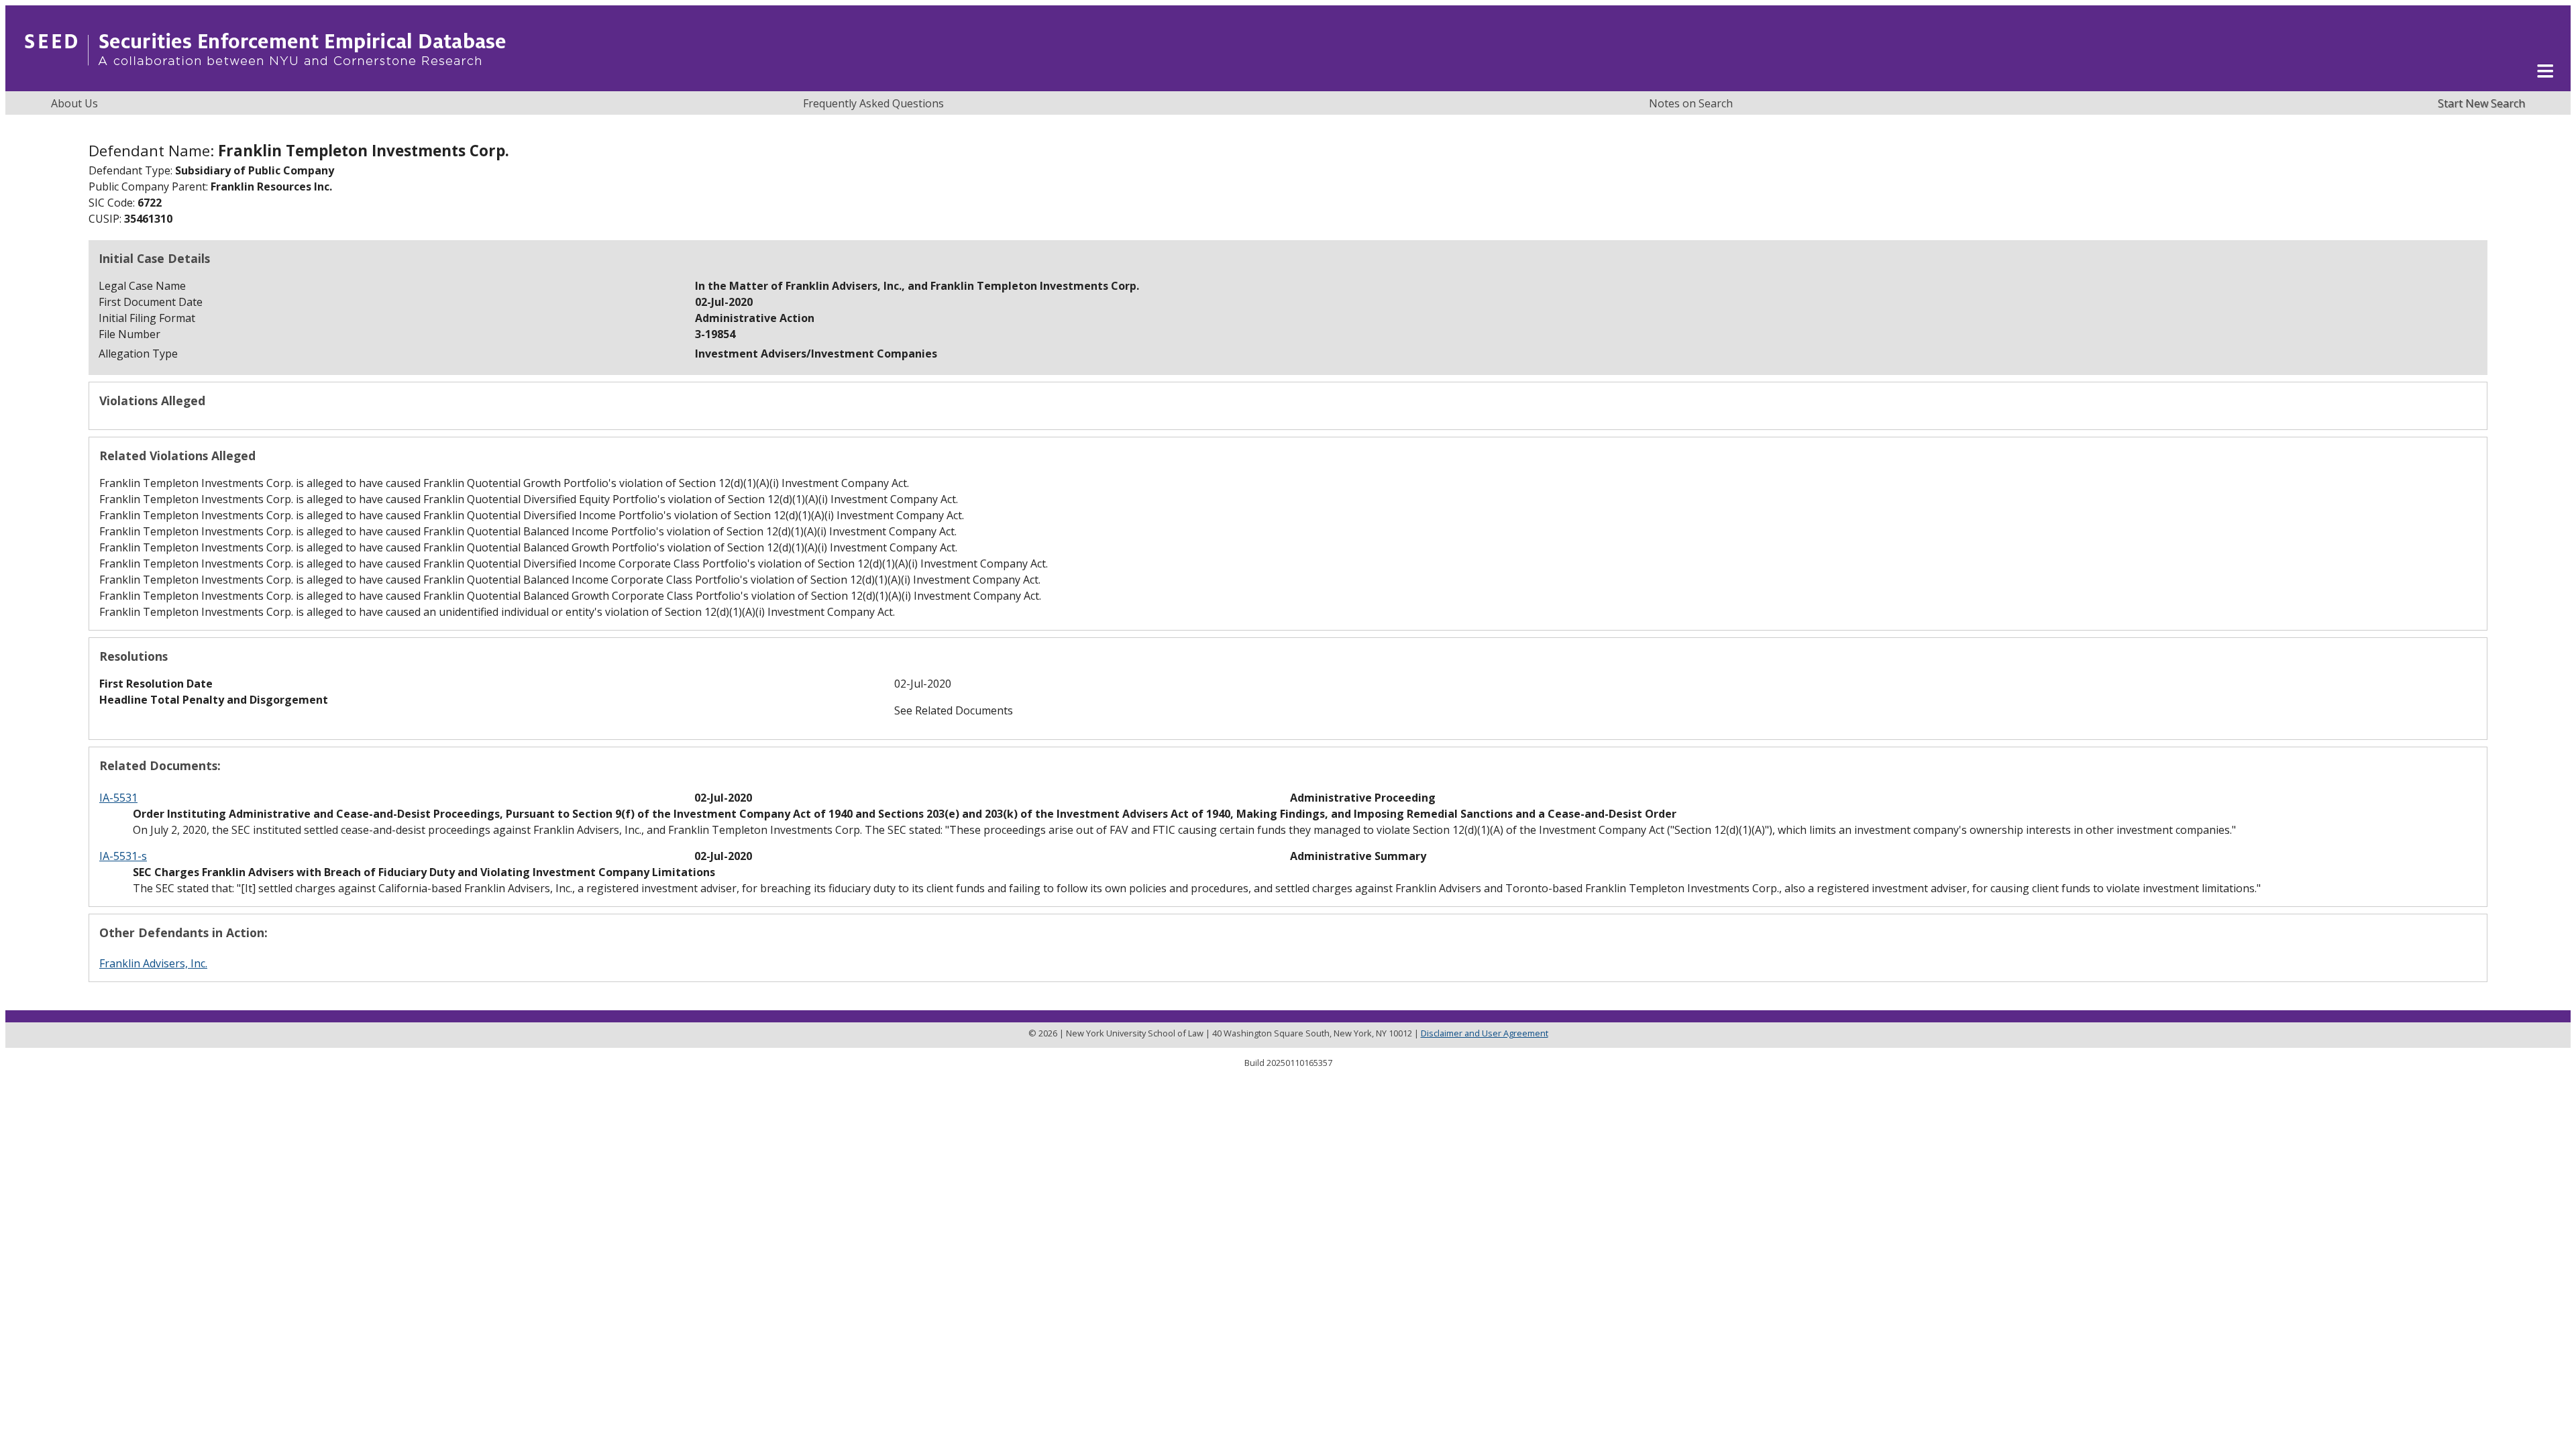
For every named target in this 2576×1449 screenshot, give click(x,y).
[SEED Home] (265, 84)
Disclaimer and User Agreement (1485, 1033)
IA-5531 (118, 798)
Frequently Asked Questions (873, 103)
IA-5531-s (123, 856)
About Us (74, 103)
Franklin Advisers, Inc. (153, 963)
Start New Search (2481, 103)
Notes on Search (1691, 103)
